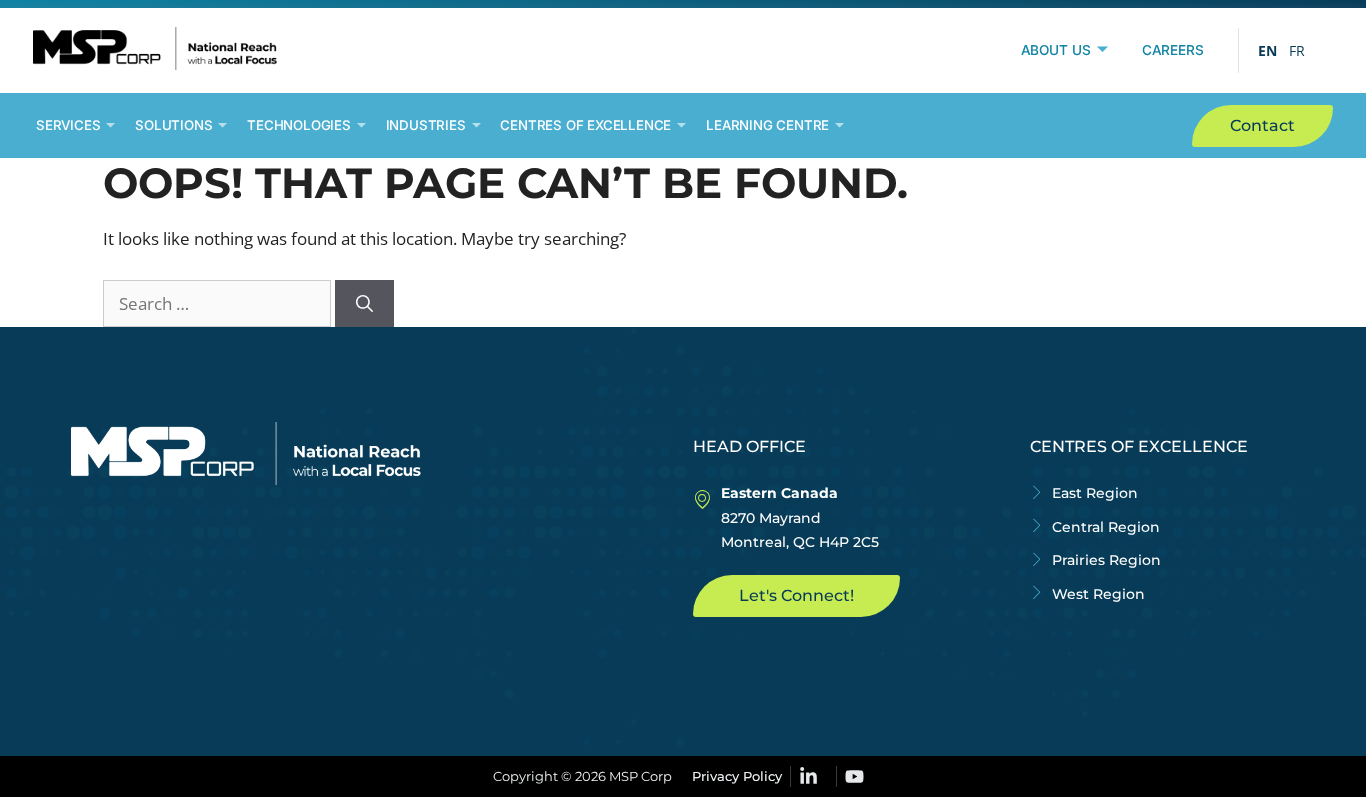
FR (1297, 50)
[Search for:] (219, 303)
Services (68, 125)
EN (1267, 50)
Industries (426, 125)
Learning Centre (767, 125)
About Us (1056, 50)
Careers (1173, 50)
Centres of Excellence (585, 125)
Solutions (173, 125)
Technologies (299, 125)
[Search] (364, 304)
